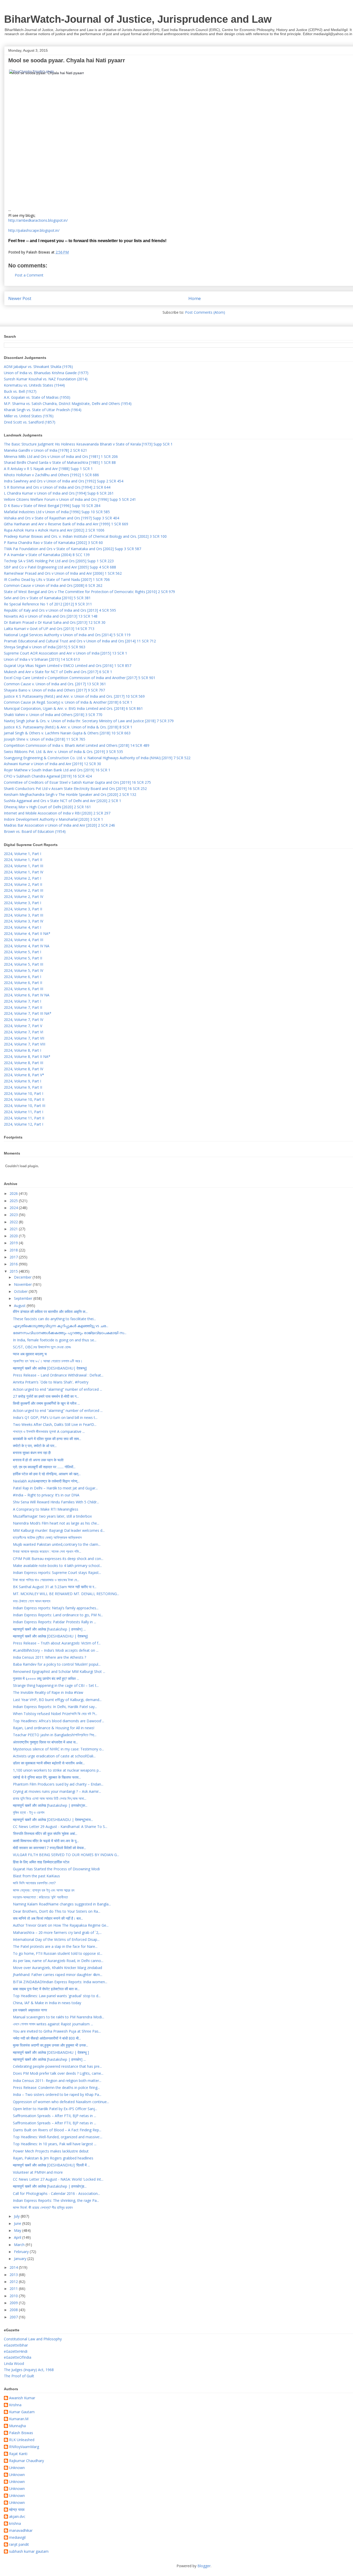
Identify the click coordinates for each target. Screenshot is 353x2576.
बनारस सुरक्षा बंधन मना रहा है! (32, 1453)
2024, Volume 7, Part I (22, 1001)
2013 (14, 2275)
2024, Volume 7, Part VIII (25, 1044)
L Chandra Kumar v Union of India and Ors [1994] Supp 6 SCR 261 (59, 493)
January (21, 2259)
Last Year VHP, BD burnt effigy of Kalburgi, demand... (57, 1700)
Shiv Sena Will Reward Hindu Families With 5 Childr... (56, 1502)
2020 (14, 1236)
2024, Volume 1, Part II (23, 860)
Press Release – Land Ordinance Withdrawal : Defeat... (58, 1375)
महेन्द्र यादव (17, 2510)
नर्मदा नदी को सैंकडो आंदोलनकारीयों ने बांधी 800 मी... (47, 2038)
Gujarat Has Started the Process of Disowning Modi (56, 1869)
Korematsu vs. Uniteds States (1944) (34, 385)
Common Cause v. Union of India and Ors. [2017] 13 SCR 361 (55, 684)
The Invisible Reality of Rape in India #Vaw (48, 1692)
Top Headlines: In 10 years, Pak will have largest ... (55, 2144)
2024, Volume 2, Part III (24, 890)
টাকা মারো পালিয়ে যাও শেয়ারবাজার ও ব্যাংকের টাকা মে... (46, 1580)
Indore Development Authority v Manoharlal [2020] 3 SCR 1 (53, 819)
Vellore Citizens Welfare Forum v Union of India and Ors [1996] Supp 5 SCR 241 (70, 499)
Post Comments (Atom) (205, 312)
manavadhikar (21, 2531)
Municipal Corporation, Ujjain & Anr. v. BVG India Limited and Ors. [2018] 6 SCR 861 (73, 708)
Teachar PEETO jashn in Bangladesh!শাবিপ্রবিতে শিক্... (55, 1735)
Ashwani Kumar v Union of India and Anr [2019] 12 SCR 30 (52, 764)
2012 (14, 2282)
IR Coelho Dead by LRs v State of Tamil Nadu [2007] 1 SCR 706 (57, 579)
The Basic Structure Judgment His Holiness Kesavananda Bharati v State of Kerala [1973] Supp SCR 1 (88, 444)
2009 (14, 2303)
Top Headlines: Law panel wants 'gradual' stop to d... (57, 1996)
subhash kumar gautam (29, 2552)
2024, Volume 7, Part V (23, 1026)
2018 (14, 1250)
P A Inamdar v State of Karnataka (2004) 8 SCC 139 (47, 555)
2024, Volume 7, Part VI (24, 1032)
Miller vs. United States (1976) (29, 416)
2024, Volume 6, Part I (22, 977)
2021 (14, 1229)
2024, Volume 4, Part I (22, 927)
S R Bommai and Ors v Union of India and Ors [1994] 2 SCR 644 (57, 487)
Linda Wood (14, 2363)
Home (195, 298)
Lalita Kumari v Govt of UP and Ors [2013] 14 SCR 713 (49, 629)
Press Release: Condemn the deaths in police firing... (56, 2087)
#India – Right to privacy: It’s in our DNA (46, 1495)
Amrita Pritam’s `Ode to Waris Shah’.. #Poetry (51, 1382)
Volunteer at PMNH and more (38, 2172)
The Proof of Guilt (19, 2376)
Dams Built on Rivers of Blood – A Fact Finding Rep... (57, 2130)
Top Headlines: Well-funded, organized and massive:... (58, 2137)
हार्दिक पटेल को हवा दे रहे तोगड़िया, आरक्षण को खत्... (47, 1474)
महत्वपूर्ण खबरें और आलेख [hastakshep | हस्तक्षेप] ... (49, 1629)
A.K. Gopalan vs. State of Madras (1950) (37, 397)
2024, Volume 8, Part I (22, 1050)
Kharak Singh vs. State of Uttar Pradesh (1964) (43, 410)
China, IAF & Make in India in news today (47, 2003)
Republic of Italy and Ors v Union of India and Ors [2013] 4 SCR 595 (60, 610)
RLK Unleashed (22, 2440)
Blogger (204, 2566)
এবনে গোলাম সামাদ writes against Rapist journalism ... (53, 2024)
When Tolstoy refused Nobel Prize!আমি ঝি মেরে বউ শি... (55, 1714)
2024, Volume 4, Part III (24, 940)
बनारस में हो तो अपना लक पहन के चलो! (38, 1460)
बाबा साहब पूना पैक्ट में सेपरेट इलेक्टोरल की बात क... (46, 1989)
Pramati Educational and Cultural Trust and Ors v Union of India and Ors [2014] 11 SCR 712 (80, 641)
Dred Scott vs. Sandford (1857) (30, 422)
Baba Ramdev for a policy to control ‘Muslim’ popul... (57, 1664)
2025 (14, 1201)
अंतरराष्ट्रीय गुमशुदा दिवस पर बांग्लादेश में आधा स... (45, 1742)
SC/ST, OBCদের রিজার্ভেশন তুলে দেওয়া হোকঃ (42, 1347)
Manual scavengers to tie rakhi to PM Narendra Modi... (59, 2017)
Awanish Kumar (22, 2398)
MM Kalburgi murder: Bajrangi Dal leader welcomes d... (59, 1530)
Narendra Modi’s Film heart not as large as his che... (56, 1523)
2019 (14, 1243)
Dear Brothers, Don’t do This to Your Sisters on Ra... (57, 1911)
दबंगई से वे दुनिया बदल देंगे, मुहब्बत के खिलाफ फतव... (47, 1777)
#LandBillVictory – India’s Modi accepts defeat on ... (56, 1650)
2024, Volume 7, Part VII (24, 1038)
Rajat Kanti (18, 2454)
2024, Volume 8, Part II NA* (27, 1056)
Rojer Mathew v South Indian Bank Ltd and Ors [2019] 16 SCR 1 (57, 770)
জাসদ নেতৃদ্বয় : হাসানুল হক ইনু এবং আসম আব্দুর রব (44, 1890)
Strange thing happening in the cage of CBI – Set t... (56, 1685)
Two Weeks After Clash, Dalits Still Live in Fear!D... (55, 1424)
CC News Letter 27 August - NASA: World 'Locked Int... (58, 2179)
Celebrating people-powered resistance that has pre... (57, 2066)
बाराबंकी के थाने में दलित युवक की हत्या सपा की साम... (47, 1439)
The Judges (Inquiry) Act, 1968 (29, 2370)
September (24, 1298)
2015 (14, 1271)
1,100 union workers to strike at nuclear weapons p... (57, 1770)
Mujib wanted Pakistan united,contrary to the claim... (57, 1544)
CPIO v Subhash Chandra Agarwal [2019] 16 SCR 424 (48, 776)
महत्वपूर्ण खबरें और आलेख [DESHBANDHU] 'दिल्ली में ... (51, 2165)
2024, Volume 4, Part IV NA (27, 946)
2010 (14, 2296)
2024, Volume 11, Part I (24, 1112)
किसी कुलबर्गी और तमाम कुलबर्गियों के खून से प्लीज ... (46, 1403)
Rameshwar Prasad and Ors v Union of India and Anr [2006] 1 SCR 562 (63, 573)
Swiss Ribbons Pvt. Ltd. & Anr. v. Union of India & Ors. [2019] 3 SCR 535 (63, 752)
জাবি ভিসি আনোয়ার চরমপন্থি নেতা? (34, 1883)
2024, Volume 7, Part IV (24, 1020)
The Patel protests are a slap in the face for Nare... (55, 1946)
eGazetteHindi (16, 2351)
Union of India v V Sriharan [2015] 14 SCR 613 (42, 659)
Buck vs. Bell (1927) (20, 391)
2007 (14, 2317)
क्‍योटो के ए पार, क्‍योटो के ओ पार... (35, 1446)
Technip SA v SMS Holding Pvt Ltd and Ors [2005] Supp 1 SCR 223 (59, 561)
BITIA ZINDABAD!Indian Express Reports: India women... (60, 1982)
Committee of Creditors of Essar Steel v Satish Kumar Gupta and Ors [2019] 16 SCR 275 (77, 782)
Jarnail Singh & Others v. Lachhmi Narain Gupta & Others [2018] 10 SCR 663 (67, 733)
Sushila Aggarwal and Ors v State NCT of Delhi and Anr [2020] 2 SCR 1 (63, 801)
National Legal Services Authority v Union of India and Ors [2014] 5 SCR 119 (67, 635)
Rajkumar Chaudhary (26, 2461)
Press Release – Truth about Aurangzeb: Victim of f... (57, 1643)
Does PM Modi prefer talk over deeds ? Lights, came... (58, 2073)
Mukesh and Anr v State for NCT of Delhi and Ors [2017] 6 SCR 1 (58, 672)
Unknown (17, 2468)
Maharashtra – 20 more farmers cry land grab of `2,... (57, 1932)
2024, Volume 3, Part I (22, 903)
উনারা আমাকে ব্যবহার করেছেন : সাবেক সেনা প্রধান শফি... (47, 1551)
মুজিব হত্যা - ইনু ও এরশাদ (29, 1812)
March (20, 2245)
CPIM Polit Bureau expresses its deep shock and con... (58, 1559)
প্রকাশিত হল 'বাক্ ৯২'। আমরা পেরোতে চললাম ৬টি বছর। (48, 1361)
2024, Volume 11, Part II (24, 1118)
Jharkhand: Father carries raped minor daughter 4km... (58, 1975)
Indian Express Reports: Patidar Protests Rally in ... (55, 1622)
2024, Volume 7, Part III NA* (28, 1013)
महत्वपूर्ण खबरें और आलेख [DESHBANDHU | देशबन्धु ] (51, 2052)
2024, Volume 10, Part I (24, 1093)
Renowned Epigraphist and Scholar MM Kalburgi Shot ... (59, 1671)
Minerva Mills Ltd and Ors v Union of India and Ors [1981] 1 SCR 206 (61, 456)
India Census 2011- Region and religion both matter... (57, 2081)
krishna (15, 2524)
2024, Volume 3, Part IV (24, 921)
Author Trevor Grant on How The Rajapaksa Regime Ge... (61, 1925)
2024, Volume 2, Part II (23, 884)
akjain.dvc (17, 2517)
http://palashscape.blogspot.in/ (34, 230)
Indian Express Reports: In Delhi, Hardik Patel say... (55, 1707)
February (22, 2252)
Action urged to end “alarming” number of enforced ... (57, 1389)
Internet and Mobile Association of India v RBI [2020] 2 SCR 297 (57, 813)
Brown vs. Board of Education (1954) (35, 831)
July (17, 2216)
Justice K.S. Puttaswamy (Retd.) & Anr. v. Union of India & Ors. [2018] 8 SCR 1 (68, 727)
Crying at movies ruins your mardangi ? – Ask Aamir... (57, 1791)
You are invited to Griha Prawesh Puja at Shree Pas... (57, 2031)
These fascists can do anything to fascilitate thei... (54, 1319)
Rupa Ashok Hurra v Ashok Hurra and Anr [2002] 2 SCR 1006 (54, 530)
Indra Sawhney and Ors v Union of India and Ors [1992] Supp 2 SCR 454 (64, 481)
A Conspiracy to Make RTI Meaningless (46, 1509)
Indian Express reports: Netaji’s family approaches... (56, 1608)
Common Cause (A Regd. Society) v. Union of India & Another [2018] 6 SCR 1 (68, 702)
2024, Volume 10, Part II (24, 1099)
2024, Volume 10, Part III (25, 1106)
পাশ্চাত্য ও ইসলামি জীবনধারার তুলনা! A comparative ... (49, 1431)
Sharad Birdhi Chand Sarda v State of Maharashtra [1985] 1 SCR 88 (60, 462)
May (18, 2230)
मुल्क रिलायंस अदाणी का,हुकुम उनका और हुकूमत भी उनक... (51, 2045)
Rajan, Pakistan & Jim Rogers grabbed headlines (53, 2158)
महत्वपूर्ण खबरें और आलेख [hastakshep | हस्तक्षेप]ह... (50, 2186)
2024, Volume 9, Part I (22, 1081)
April (18, 2237)
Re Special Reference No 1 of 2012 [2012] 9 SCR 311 (48, 604)
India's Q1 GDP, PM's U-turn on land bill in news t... (55, 1417)
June (18, 2223)
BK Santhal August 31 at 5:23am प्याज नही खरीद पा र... (55, 1587)
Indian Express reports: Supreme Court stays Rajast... (57, 1572)
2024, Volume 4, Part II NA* (27, 933)
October (21, 1291)
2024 (14, 1208)
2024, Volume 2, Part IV (24, 897)
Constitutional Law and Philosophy (33, 2339)
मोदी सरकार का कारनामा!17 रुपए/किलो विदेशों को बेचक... (49, 1848)
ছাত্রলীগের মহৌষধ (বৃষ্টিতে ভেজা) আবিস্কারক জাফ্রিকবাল (47, 1537)
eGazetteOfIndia (18, 2357)
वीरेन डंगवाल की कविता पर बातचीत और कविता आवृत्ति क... (50, 1312)
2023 (14, 1215)
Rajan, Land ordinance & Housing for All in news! (54, 1728)
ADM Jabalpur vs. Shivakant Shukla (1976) (38, 367)
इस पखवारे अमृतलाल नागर (30, 2010)
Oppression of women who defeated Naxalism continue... (61, 2102)
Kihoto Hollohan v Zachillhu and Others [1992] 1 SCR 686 (51, 475)
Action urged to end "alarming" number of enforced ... (58, 1410)
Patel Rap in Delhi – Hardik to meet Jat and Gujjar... (55, 1488)
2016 (14, 1264)
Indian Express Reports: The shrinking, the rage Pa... (56, 2200)
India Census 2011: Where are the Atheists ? (49, 1657)
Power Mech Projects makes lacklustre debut (51, 2151)
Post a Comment (29, 275)
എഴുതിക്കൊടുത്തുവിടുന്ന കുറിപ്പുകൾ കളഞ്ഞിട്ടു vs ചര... (61, 1326)
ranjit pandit (19, 2545)
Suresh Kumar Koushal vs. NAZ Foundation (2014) (46, 379)
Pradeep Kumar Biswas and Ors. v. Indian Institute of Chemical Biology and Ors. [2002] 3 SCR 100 (85, 536)
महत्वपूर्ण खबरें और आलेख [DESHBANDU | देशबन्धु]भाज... (53, 1820)
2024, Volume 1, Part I (22, 854)
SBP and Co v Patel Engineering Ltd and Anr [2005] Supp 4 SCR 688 (60, 567)
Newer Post (20, 298)
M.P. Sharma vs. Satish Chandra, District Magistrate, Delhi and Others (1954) (68, 403)
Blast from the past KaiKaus (36, 1876)
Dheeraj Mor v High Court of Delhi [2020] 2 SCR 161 (47, 807)
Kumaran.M (19, 2419)
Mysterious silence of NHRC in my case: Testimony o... (58, 1749)
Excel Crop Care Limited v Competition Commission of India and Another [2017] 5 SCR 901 (80, 678)
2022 (14, 1222)
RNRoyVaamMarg (24, 2447)
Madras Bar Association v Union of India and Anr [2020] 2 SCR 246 (59, 825)
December (23, 1277)
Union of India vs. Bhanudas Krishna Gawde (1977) (46, 373)
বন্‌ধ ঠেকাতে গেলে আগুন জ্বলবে (32, 1601)
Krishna (15, 2405)
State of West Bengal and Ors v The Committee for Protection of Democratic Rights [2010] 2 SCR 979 (89, 592)
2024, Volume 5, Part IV (24, 970)
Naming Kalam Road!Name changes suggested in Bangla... (62, 1904)
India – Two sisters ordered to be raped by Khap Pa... (57, 2094)
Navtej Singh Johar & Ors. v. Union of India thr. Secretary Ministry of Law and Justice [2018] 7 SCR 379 (89, 721)
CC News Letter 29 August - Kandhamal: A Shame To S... (60, 1827)
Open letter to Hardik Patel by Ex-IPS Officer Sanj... (55, 2109)
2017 (14, 1257)
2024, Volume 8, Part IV (24, 1069)
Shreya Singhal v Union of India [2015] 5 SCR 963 (45, 647)
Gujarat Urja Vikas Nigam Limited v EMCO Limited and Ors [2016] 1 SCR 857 (68, 666)
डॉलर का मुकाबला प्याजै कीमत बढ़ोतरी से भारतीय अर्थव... (49, 1763)
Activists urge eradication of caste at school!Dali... (54, 1756)
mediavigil (17, 2538)
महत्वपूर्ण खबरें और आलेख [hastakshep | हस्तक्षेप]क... (50, 1805)
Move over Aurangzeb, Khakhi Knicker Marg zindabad (57, 1968)
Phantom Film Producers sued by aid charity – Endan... (58, 1784)
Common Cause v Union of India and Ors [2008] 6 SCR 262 (53, 585)
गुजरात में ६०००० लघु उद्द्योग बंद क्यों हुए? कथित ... (46, 1678)
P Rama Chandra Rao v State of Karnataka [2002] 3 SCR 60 (53, 543)
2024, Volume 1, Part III (24, 866)
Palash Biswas (21, 2433)
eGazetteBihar (16, 2345)
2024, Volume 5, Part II (23, 958)
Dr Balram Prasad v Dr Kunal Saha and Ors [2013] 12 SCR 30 (55, 622)
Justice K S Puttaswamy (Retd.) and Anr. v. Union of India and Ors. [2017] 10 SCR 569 (74, 696)
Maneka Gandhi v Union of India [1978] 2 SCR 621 (45, 450)
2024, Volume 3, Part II (23, 909)
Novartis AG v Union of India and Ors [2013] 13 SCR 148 (51, 616)
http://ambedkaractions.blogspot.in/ (38, 220)
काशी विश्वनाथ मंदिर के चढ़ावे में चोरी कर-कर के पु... (46, 1841)
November (23, 1284)
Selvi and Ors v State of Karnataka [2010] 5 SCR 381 (47, 598)
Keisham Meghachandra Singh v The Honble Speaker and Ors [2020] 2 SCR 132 (70, 794)
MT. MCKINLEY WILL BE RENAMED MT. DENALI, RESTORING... (66, 1594)
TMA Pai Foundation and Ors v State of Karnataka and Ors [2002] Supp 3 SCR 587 (72, 549)
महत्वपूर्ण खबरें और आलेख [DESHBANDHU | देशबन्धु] (50, 1636)
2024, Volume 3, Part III (24, 915)
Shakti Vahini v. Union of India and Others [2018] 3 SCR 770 (53, 715)
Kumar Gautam (22, 2412)
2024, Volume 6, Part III (24, 989)
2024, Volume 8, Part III (24, 1063)
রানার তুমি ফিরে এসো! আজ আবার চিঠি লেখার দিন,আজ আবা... (50, 1798)
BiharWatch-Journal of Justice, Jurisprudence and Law (138, 19)
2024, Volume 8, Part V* (24, 1075)
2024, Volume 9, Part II (23, 1087)
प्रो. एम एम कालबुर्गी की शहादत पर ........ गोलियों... (44, 1467)
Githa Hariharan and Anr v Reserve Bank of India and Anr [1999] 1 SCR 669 (66, 524)
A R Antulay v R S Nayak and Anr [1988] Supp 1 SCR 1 (48, 469)
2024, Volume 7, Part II (23, 1007)
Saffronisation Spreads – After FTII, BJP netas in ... (55, 2116)
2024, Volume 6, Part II (23, 983)
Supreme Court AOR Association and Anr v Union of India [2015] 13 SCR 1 (66, 653)
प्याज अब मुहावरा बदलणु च (30, 1354)
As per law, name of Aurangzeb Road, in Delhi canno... (58, 1961)
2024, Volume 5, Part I (22, 952)
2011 (14, 2289)
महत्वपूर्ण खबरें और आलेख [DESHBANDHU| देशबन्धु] (50, 1368)
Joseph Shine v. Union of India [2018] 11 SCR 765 (45, 739)
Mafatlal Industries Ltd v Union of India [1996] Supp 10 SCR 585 (57, 512)
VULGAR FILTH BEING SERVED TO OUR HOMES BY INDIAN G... (66, 1855)
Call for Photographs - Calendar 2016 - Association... (56, 2193)
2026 (14, 1193)
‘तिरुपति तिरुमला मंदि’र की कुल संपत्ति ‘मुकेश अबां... (45, 1833)
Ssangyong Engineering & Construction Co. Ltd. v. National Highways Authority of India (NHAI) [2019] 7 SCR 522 (97, 758)
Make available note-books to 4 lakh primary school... (57, 1566)
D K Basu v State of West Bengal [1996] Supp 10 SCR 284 (52, 506)
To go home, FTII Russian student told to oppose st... (58, 1953)
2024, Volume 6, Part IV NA (27, 995)
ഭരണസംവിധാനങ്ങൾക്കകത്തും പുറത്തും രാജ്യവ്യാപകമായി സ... (70, 1333)
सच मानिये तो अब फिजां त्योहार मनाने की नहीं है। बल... (48, 1918)
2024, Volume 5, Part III (24, 964)
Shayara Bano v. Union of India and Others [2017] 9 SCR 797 (54, 690)
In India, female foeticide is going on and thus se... (55, 1340)
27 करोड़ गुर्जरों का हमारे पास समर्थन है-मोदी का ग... (46, 1396)
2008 (14, 2310)
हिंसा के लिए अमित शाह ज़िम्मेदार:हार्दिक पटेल (41, 1862)
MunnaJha (17, 2426)
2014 (14, 2267)
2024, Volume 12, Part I (24, 1124)
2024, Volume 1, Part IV (24, 872)
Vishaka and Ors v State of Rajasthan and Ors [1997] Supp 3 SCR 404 (62, 518)
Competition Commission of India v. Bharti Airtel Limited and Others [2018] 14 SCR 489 (77, 745)
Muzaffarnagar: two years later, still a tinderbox (52, 1516)
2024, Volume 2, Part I (22, 878)
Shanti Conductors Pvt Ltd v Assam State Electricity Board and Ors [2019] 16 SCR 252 (75, 789)
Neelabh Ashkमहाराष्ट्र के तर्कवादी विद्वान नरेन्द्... (46, 1481)
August (20, 1306)
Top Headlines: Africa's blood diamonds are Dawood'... (59, 1721)
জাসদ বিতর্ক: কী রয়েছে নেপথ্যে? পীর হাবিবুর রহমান (43, 2207)
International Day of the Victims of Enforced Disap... (56, 1939)
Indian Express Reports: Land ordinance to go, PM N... (58, 1615)
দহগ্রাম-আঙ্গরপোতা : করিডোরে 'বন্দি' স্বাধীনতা (40, 1897)
